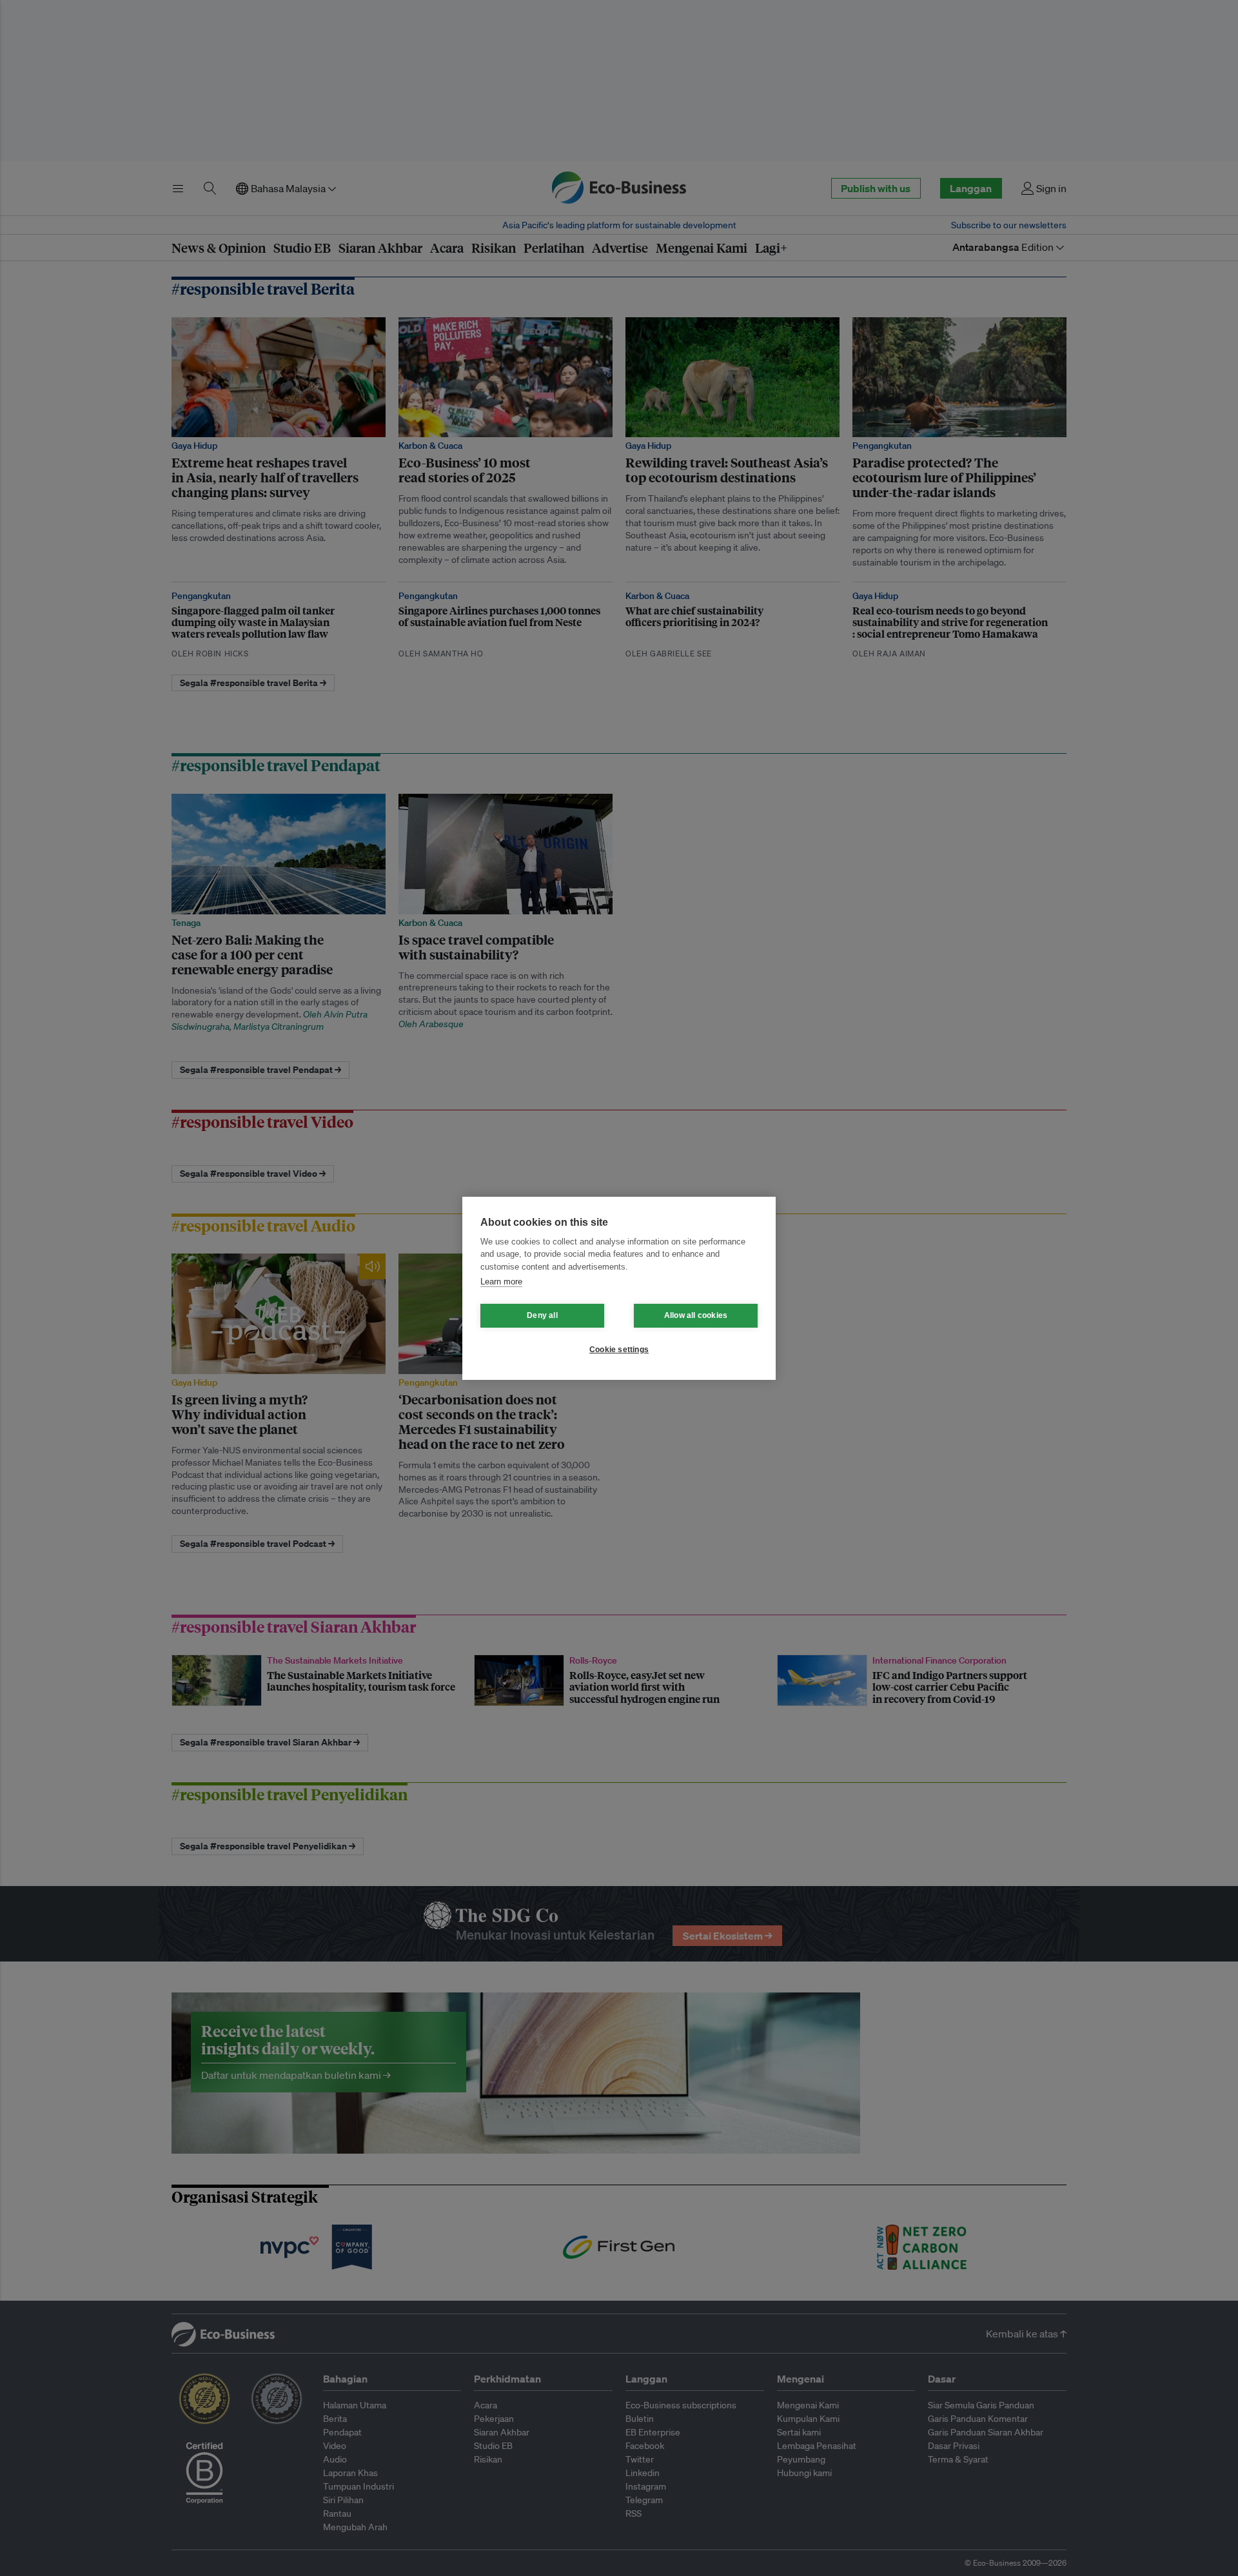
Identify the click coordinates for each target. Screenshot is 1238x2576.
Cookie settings (619, 1350)
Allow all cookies (696, 1315)
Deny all (542, 1315)
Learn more (501, 1282)
